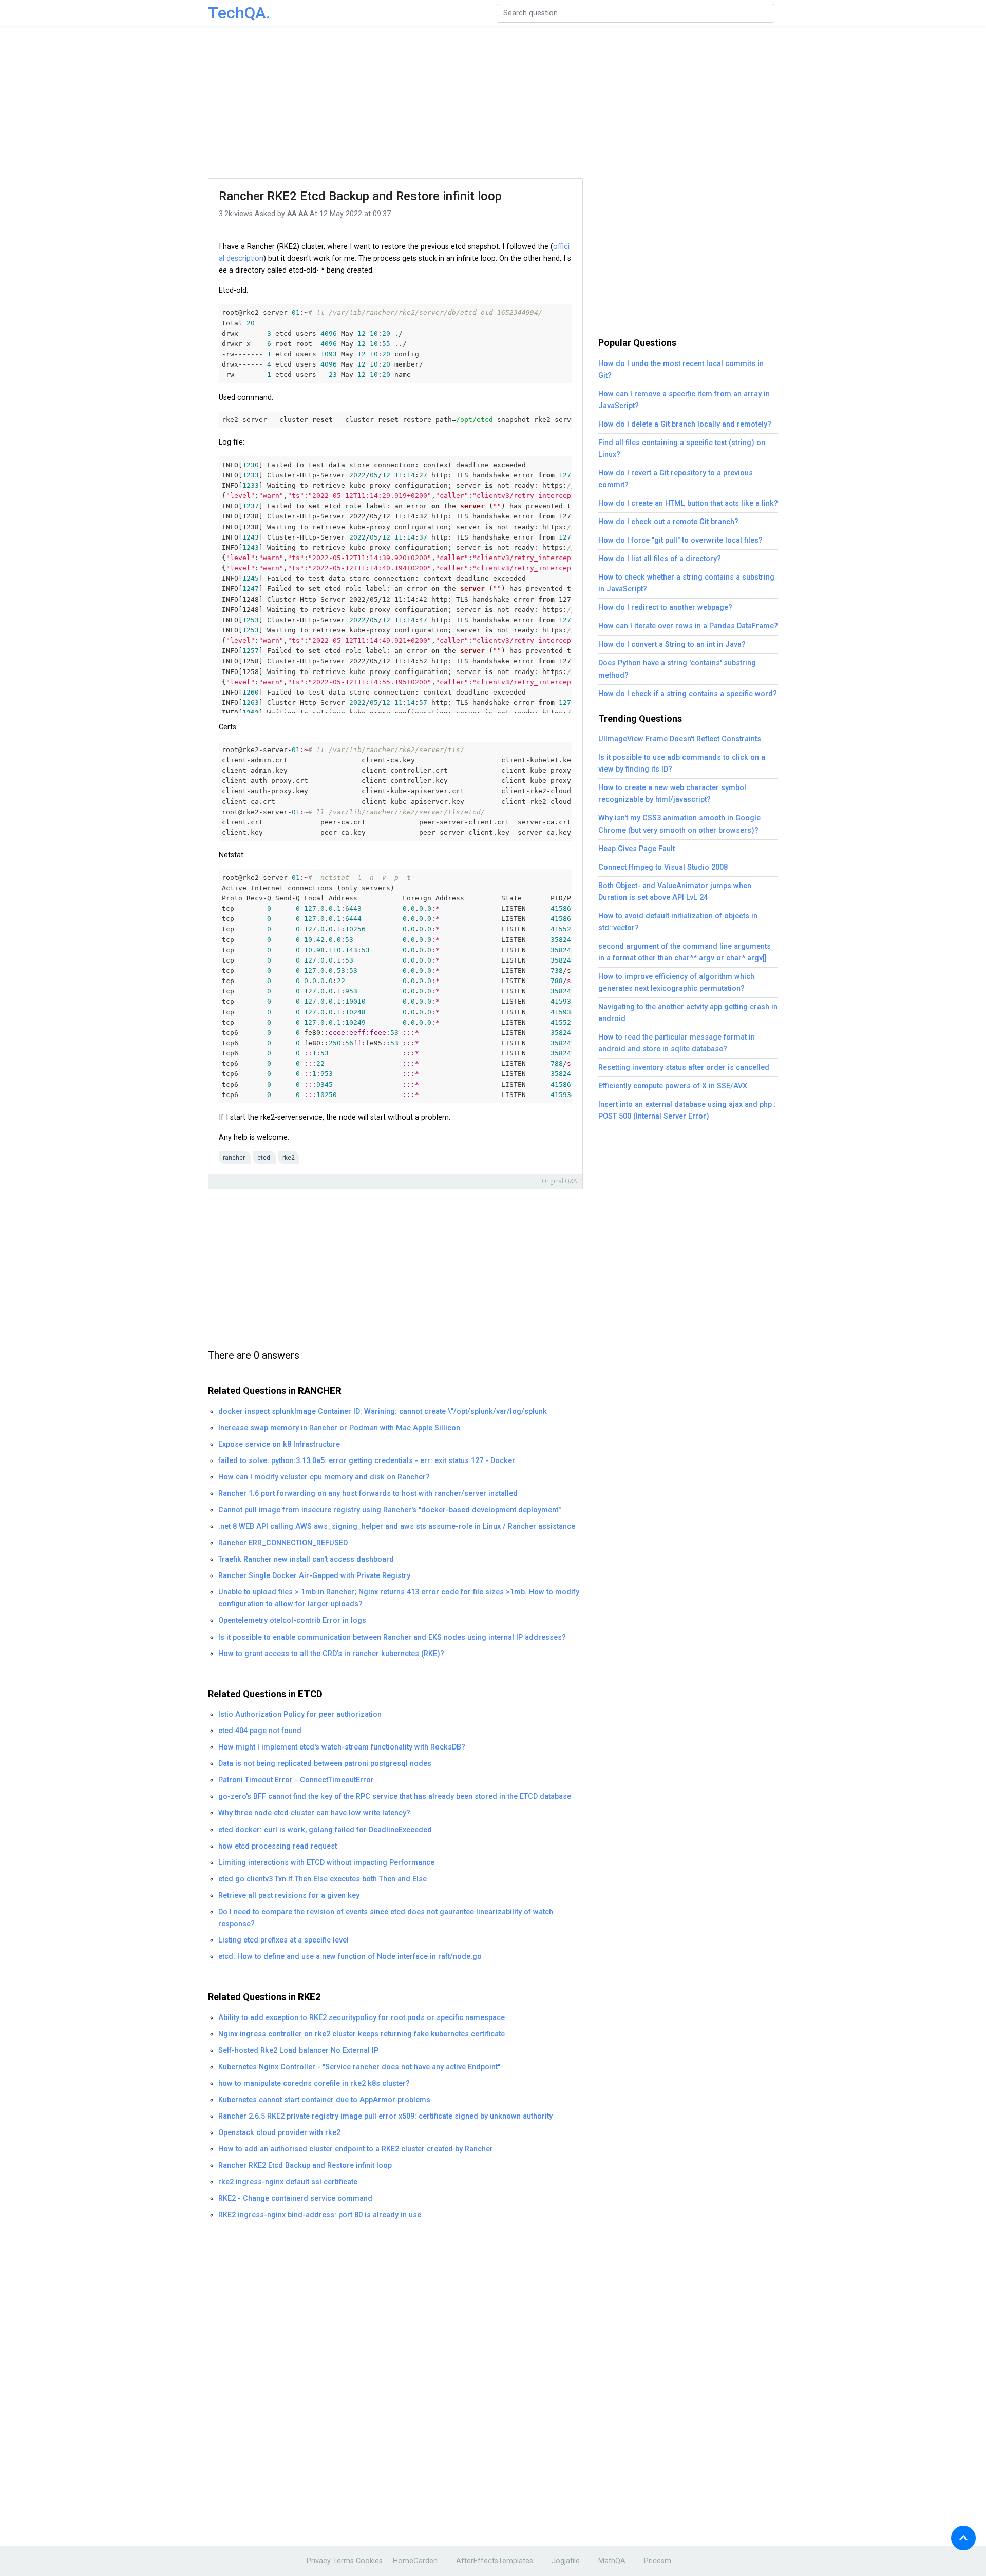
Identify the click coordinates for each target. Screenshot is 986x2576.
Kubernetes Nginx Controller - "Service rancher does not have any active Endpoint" (359, 2067)
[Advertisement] (493, 103)
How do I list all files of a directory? (660, 559)
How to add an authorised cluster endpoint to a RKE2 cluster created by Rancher (356, 2149)
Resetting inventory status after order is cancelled (684, 1068)
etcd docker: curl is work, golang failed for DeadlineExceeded (325, 1830)
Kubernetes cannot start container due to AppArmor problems (324, 2100)
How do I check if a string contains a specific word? (688, 694)
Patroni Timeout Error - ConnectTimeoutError (296, 1780)
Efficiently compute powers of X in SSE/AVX (673, 1086)
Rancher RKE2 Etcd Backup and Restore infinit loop (360, 196)
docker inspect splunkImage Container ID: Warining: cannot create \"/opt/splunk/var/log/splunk (383, 1411)
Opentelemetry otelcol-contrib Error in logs (292, 1620)
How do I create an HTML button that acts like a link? (688, 503)
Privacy (319, 2561)
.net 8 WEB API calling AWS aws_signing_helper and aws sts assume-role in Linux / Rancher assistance (397, 1526)
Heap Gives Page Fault (637, 849)
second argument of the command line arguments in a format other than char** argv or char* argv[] (685, 952)
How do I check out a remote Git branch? (668, 522)
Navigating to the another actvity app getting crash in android (688, 1013)
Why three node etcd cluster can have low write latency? (314, 1813)
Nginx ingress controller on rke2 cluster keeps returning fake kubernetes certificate (362, 2034)
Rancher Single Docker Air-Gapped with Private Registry (314, 1576)
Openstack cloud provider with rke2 (279, 2133)
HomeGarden (415, 2561)
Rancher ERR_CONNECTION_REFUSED (283, 1543)
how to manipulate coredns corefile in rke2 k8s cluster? (314, 2083)
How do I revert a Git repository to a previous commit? (676, 479)
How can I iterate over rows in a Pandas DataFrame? (688, 626)
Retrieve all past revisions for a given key (289, 1896)
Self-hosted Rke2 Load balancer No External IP (298, 2051)
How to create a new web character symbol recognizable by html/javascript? (672, 794)
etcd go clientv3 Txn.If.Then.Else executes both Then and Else (323, 1879)
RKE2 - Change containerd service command (295, 2198)
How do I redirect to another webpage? (665, 608)
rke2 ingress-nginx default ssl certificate (288, 2182)
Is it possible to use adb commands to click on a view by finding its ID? (682, 763)
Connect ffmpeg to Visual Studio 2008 (663, 867)
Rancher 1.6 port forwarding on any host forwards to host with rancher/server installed (368, 1494)
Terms (343, 2561)
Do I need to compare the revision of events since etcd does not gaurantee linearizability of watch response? (386, 1918)
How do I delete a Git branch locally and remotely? (685, 424)
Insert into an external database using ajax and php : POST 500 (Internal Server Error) (687, 1110)
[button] (963, 2538)
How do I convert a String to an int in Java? (672, 645)
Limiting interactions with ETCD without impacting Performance (326, 1863)
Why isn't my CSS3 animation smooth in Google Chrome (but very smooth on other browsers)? (679, 824)
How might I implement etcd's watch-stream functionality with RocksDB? (342, 1747)
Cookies (369, 2561)
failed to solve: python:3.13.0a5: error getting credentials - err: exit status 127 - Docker (367, 1461)
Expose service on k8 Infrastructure (279, 1444)
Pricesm (658, 2561)
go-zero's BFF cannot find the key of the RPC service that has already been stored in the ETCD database (395, 1796)
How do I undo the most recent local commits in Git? (681, 370)
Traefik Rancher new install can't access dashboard (306, 1559)
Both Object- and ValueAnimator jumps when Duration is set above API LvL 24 (675, 892)
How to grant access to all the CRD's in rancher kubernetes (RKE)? (331, 1654)
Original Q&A (560, 1181)
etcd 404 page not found (260, 1731)
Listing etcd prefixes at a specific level (283, 1940)
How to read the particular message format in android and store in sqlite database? (677, 1043)
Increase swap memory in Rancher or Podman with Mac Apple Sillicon (339, 1428)
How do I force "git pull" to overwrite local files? (680, 540)
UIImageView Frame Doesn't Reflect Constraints (680, 739)
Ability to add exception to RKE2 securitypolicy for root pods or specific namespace (362, 2018)
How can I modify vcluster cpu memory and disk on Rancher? (324, 1477)
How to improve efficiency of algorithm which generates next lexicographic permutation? (676, 983)
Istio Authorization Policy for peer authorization (300, 1714)
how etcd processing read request (278, 1846)
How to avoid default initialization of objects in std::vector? (678, 922)
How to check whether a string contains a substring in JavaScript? (686, 583)
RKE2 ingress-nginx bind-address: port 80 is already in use (320, 2215)
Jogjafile (566, 2561)
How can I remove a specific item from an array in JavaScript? (684, 400)
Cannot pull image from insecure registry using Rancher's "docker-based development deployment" (390, 1510)
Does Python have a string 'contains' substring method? (677, 669)
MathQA (612, 2561)
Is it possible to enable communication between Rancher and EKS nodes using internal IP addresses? (392, 1637)
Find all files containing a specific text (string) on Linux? (682, 449)
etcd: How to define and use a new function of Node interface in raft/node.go (350, 1957)
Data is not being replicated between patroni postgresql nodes (325, 1764)
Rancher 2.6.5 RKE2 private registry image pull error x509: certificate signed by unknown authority (385, 2116)
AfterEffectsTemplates (495, 2561)
